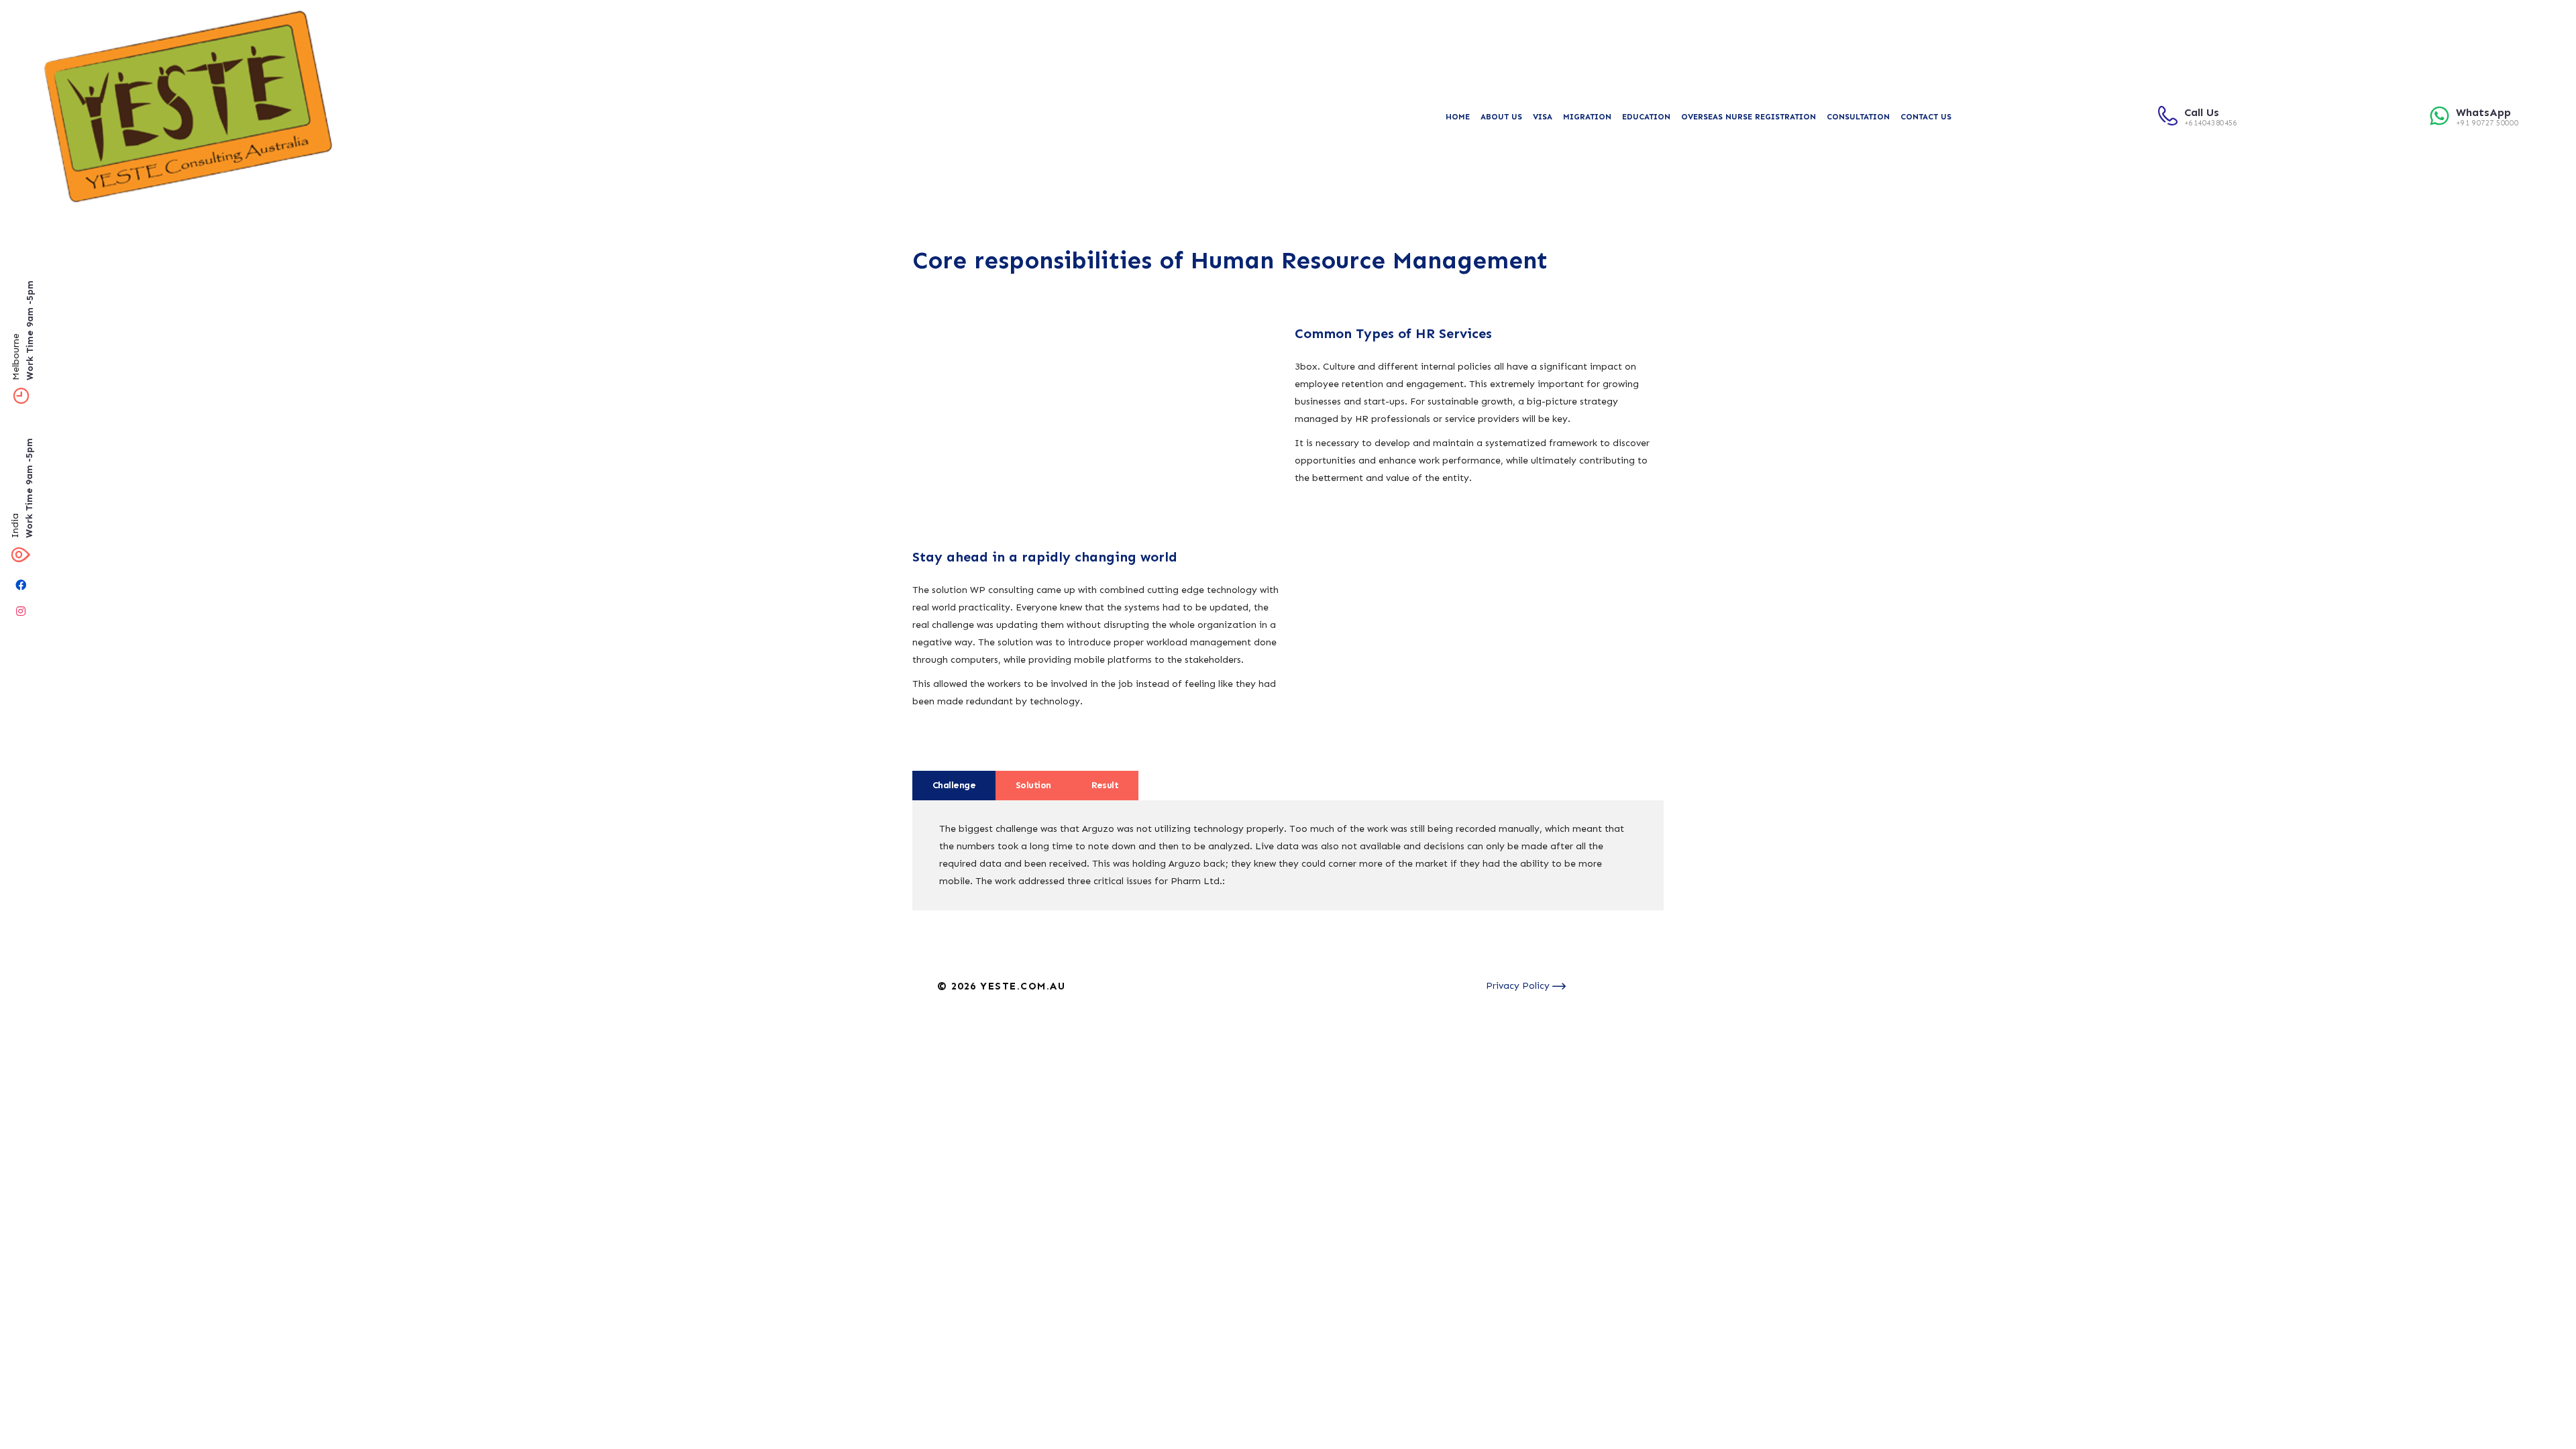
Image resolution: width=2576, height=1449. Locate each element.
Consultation (1858, 117)
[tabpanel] (1288, 855)
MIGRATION (1587, 117)
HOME (1458, 117)
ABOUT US (1501, 117)
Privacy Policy (1519, 986)
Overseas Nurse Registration (1749, 117)
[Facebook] (21, 585)
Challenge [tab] (954, 785)
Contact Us (1926, 117)
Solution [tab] (1033, 785)
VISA (1543, 117)
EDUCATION (1646, 117)
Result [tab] (1105, 785)
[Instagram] (21, 611)
